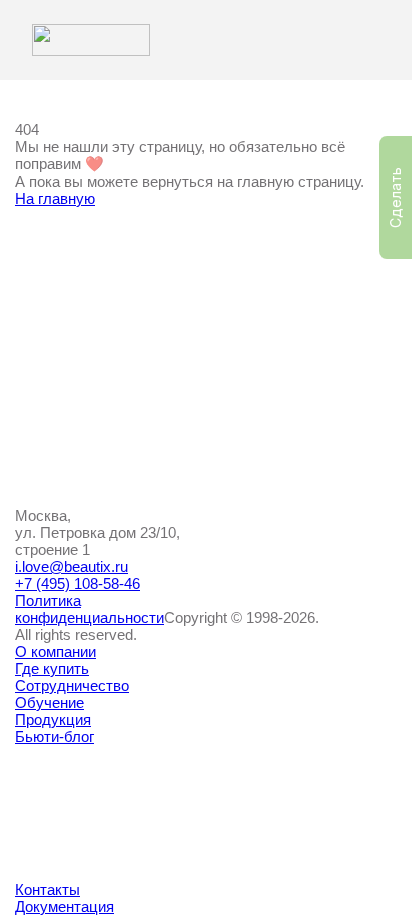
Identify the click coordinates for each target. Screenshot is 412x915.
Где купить (52, 668)
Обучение (49, 702)
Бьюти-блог (54, 736)
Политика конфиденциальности (89, 609)
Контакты (47, 889)
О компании (55, 651)
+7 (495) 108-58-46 (77, 583)
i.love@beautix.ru (71, 566)
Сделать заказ (399, 197)
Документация (64, 906)
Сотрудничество (72, 685)
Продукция (53, 719)
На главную (55, 198)
